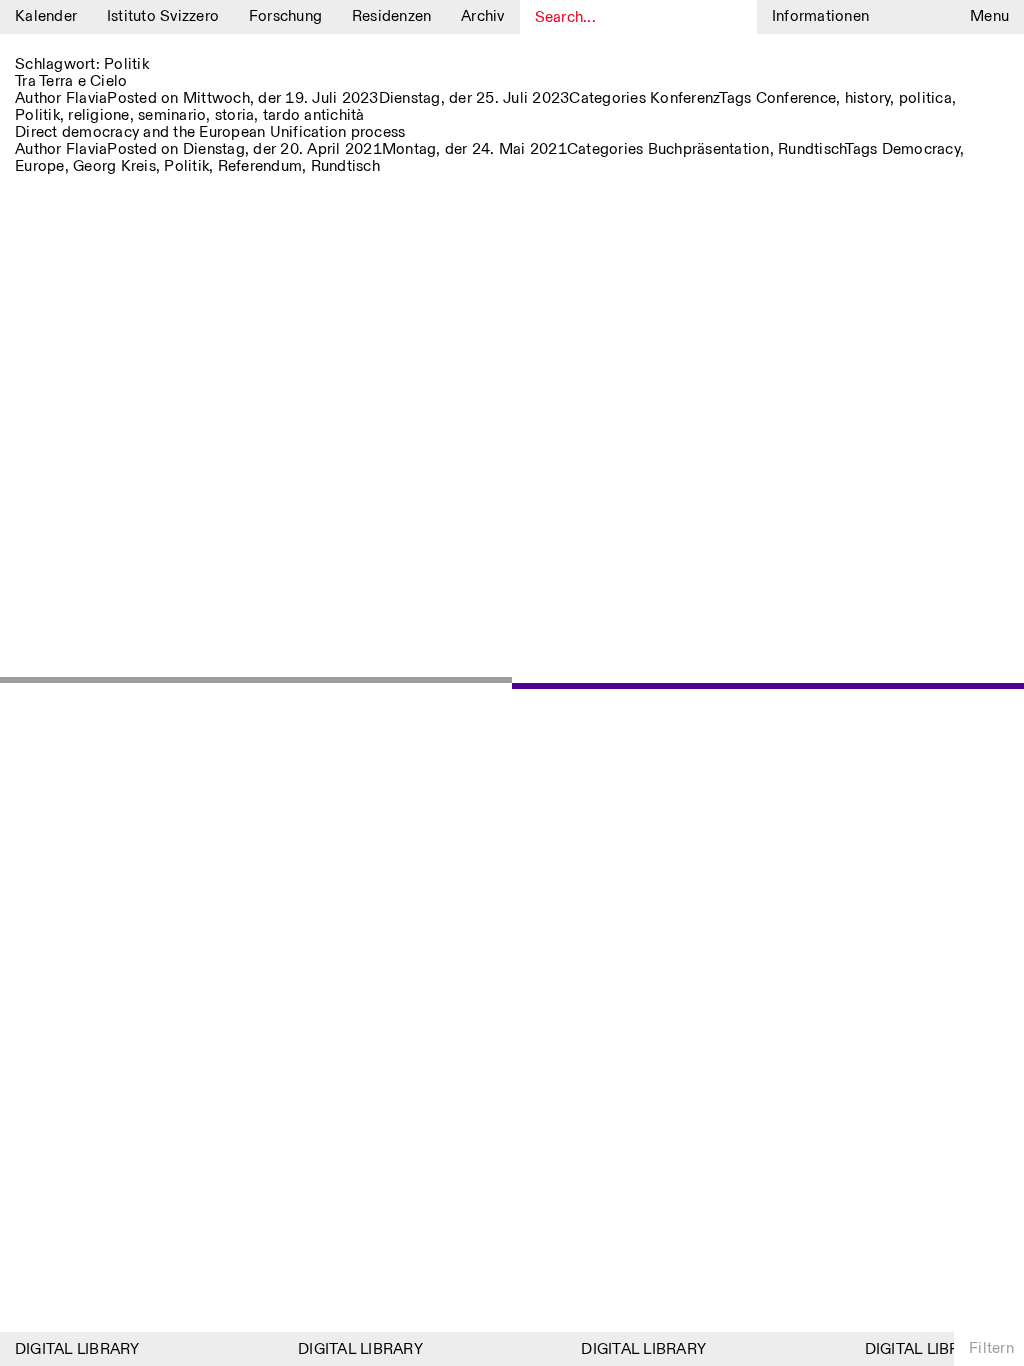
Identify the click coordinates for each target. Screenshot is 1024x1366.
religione (98, 115)
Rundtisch (811, 149)
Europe (40, 166)
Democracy (921, 149)
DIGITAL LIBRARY (71, 1349)
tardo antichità (314, 115)
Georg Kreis (114, 166)
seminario (172, 115)
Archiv (483, 16)
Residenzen (392, 16)
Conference (796, 98)
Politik (37, 115)
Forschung (285, 16)
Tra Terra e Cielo (71, 81)
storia (235, 115)
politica (925, 98)
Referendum (260, 166)
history (868, 98)
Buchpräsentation (709, 149)
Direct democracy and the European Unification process (210, 132)
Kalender (46, 16)
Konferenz (684, 98)
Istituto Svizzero (163, 16)
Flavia (87, 98)
